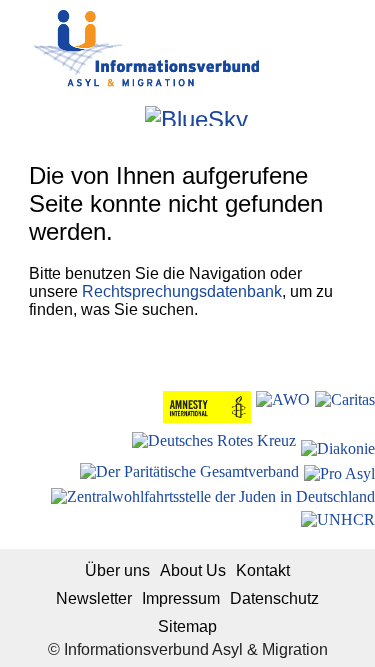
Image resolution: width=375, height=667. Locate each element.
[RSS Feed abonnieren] (319, 115)
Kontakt (263, 570)
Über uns (117, 570)
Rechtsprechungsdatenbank (182, 291)
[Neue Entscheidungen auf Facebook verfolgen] (100, 115)
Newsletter (94, 598)
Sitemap (187, 626)
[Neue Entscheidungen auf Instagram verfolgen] (127, 115)
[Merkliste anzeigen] (73, 115)
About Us (193, 570)
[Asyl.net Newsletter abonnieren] (292, 115)
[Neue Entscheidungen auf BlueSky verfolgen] (196, 116)
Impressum (181, 598)
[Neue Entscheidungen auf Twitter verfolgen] (265, 115)
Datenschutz (274, 598)
